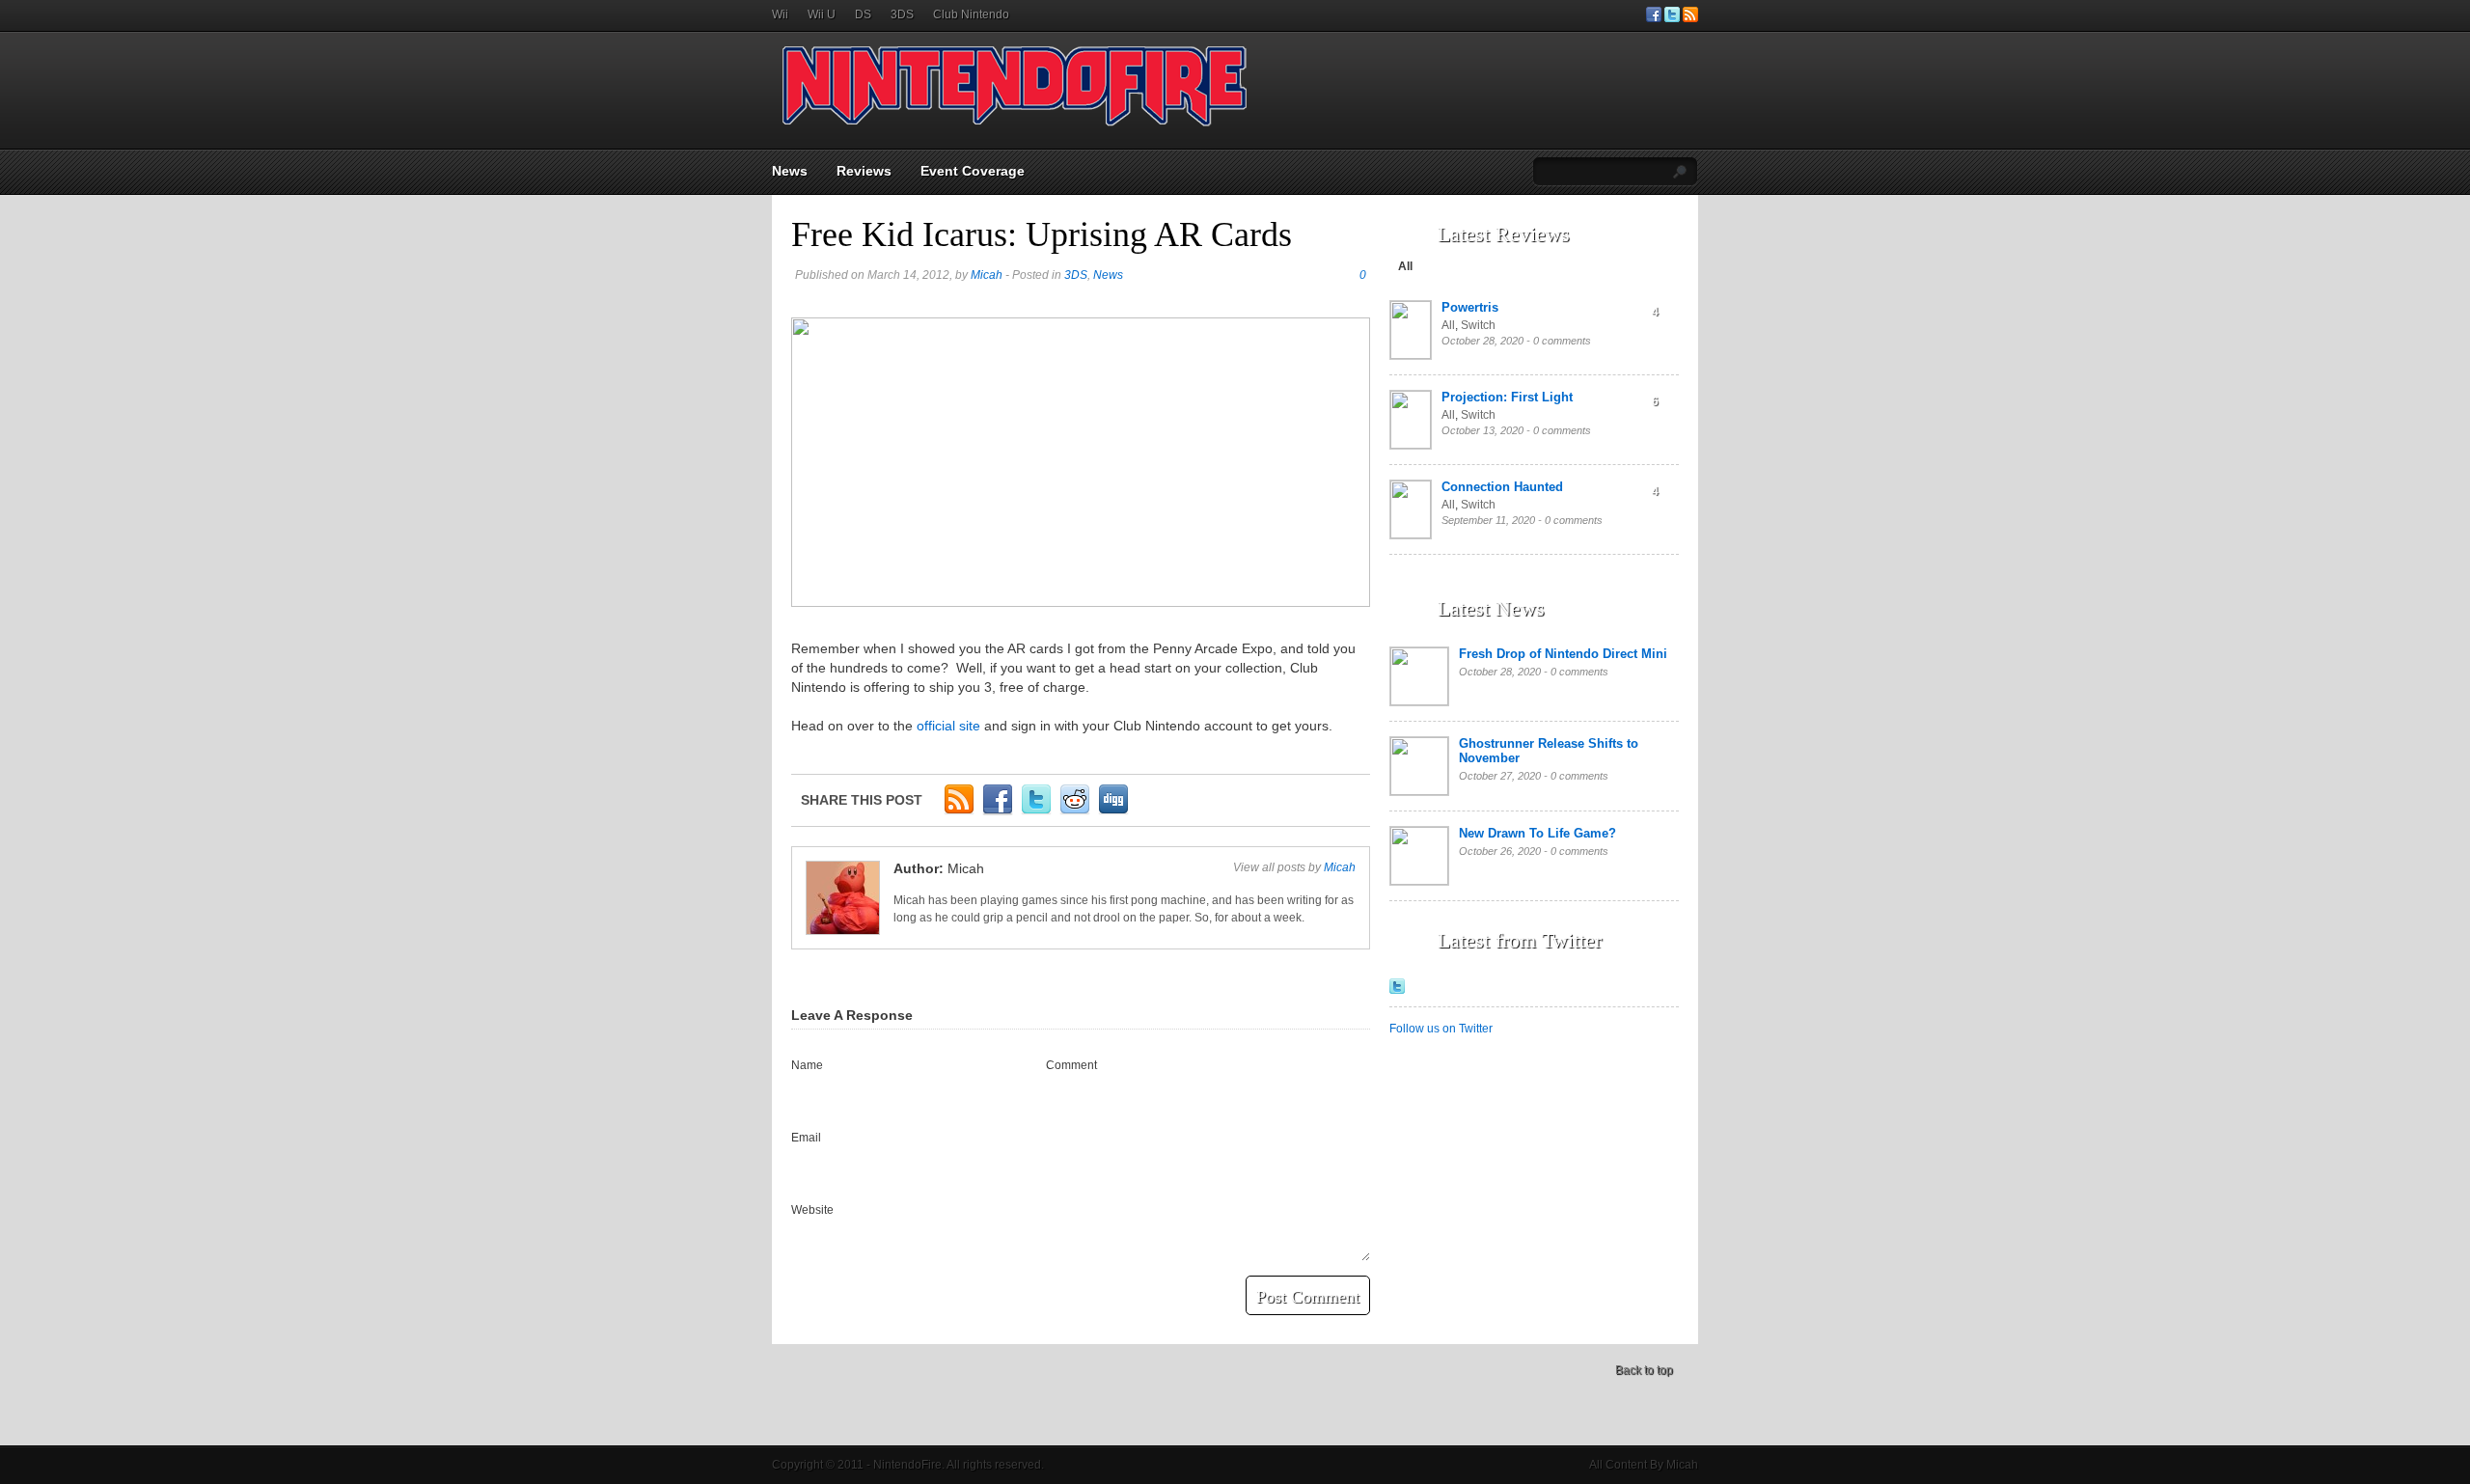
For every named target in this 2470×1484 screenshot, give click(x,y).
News (790, 171)
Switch (1478, 325)
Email (806, 1138)
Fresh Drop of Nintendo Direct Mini (1563, 654)
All (1405, 266)
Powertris (1470, 307)
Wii (780, 14)
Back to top (1644, 1370)
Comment (1071, 1065)
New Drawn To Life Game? (1537, 833)
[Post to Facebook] (998, 811)
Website (812, 1210)
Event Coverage (973, 171)
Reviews (864, 171)
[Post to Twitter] (1036, 811)
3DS (902, 14)
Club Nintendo (971, 14)
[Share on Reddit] (1075, 811)
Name (807, 1065)
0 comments (1562, 341)
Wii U (822, 14)
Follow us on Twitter (1441, 1029)
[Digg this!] (1113, 811)
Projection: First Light (1507, 397)
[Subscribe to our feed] (1690, 18)
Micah (987, 275)
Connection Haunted (1502, 487)
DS (863, 14)
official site (948, 726)
